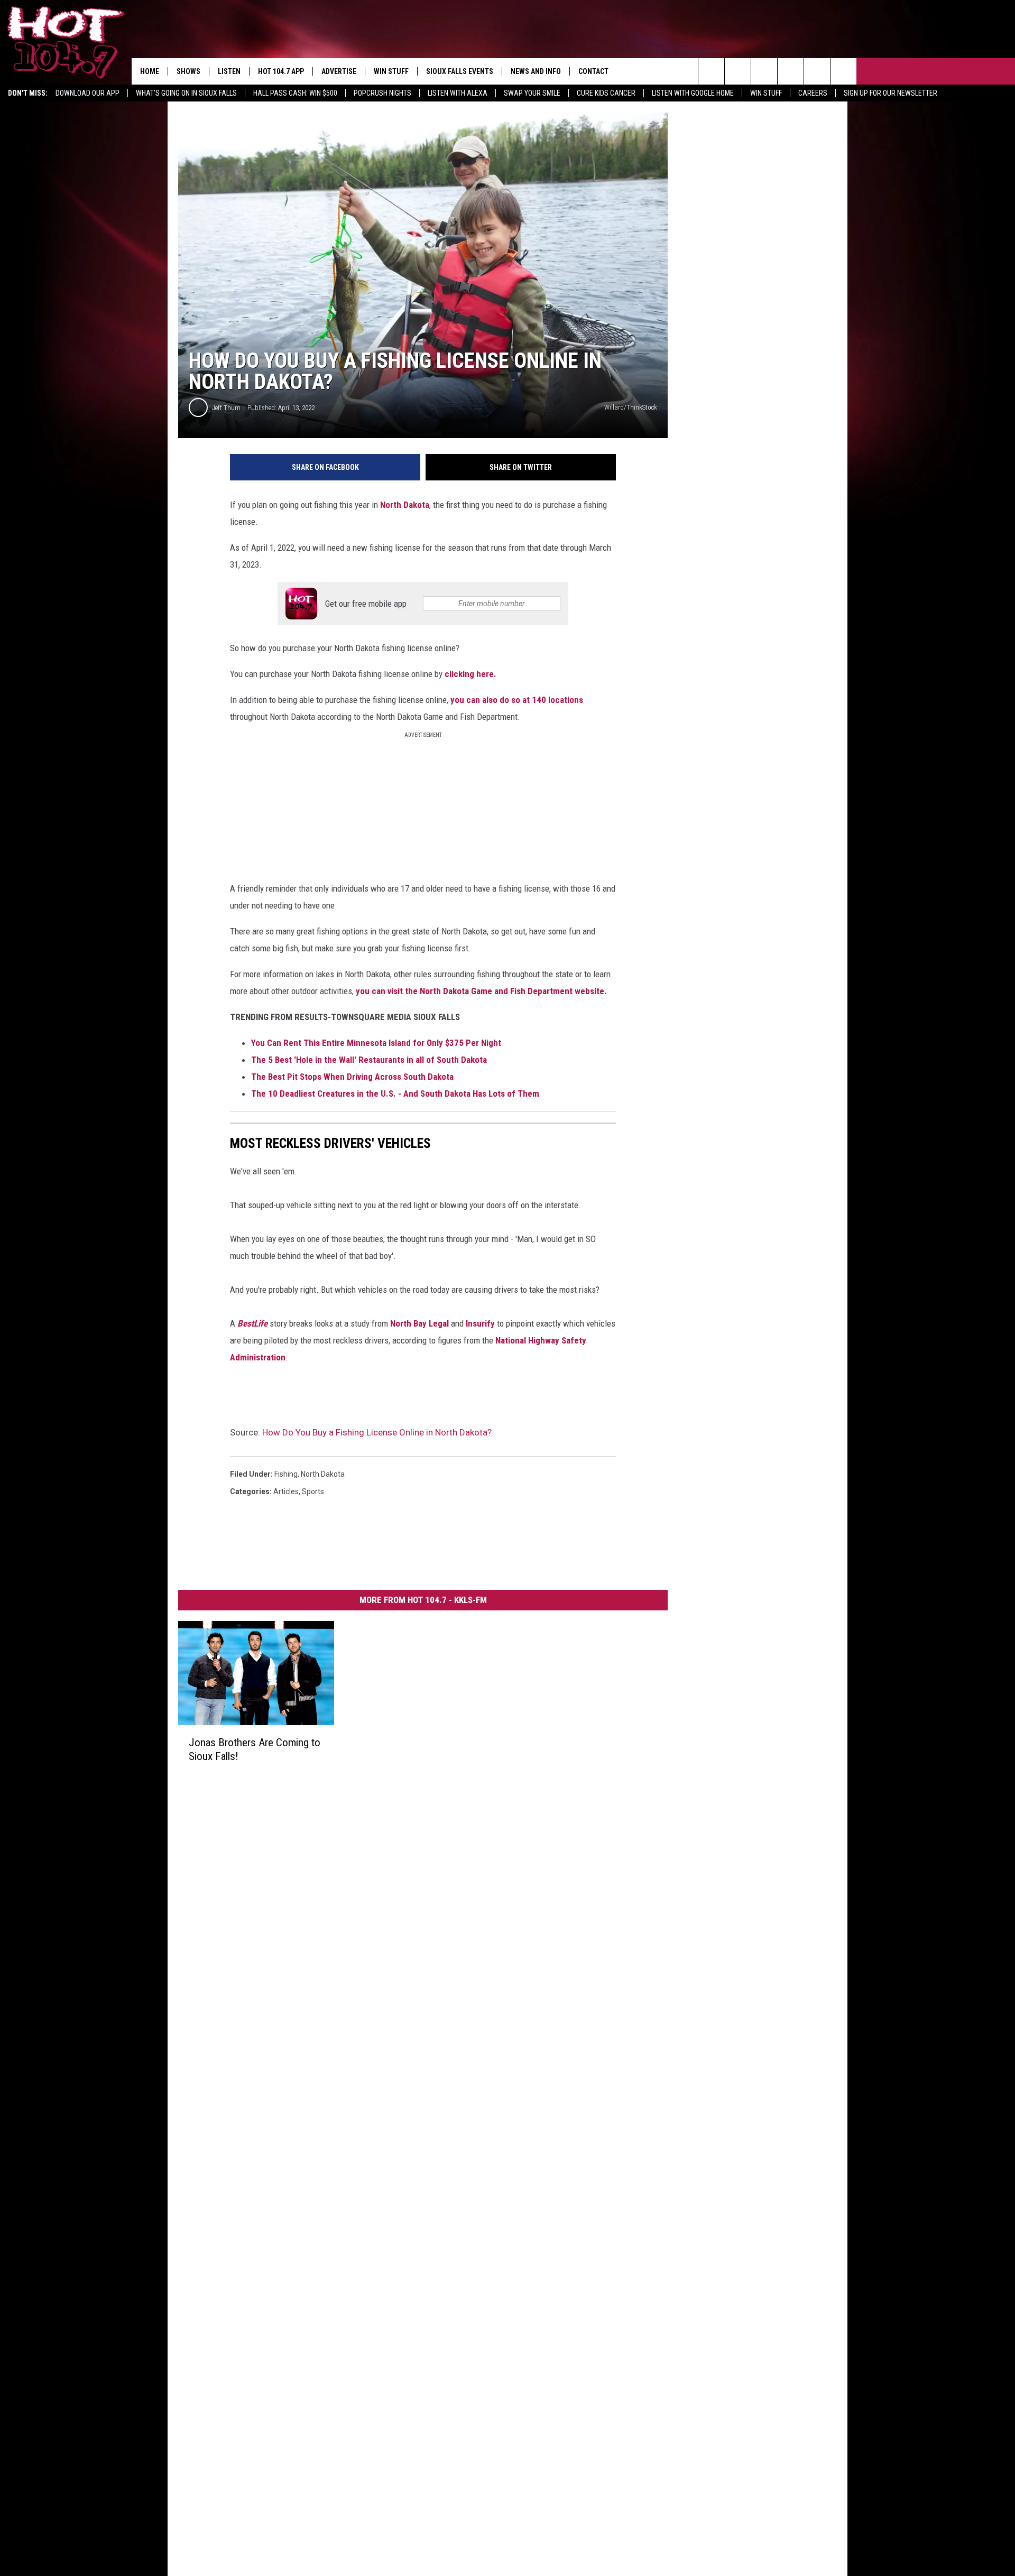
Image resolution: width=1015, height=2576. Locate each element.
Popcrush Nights (382, 93)
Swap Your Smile (532, 93)
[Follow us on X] (817, 71)
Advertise (339, 71)
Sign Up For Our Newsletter (891, 93)
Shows (188, 71)
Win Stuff (766, 93)
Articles (286, 1491)
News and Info (536, 71)
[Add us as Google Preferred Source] (738, 71)
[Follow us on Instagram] (791, 71)
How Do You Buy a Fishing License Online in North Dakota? (377, 1432)
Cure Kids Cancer (606, 93)
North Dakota (405, 505)
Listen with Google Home (693, 93)
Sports (313, 1491)
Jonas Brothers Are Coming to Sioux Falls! (255, 1749)
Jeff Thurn (226, 408)
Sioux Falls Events (460, 71)
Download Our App (87, 93)
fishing (286, 1474)
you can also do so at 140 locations (517, 700)
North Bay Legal (418, 1323)
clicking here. (472, 674)
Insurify (480, 1323)
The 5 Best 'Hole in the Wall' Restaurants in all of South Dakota (369, 1060)
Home (150, 71)
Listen (229, 71)
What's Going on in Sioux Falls (186, 93)
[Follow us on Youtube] (843, 71)
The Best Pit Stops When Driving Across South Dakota (352, 1077)
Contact (593, 71)
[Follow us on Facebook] (764, 71)
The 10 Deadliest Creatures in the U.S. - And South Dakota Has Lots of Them (395, 1094)
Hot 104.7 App (281, 71)
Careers (813, 93)
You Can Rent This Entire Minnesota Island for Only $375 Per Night (376, 1043)
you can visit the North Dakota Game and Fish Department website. (482, 991)
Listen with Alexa (458, 93)
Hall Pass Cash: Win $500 (295, 93)
